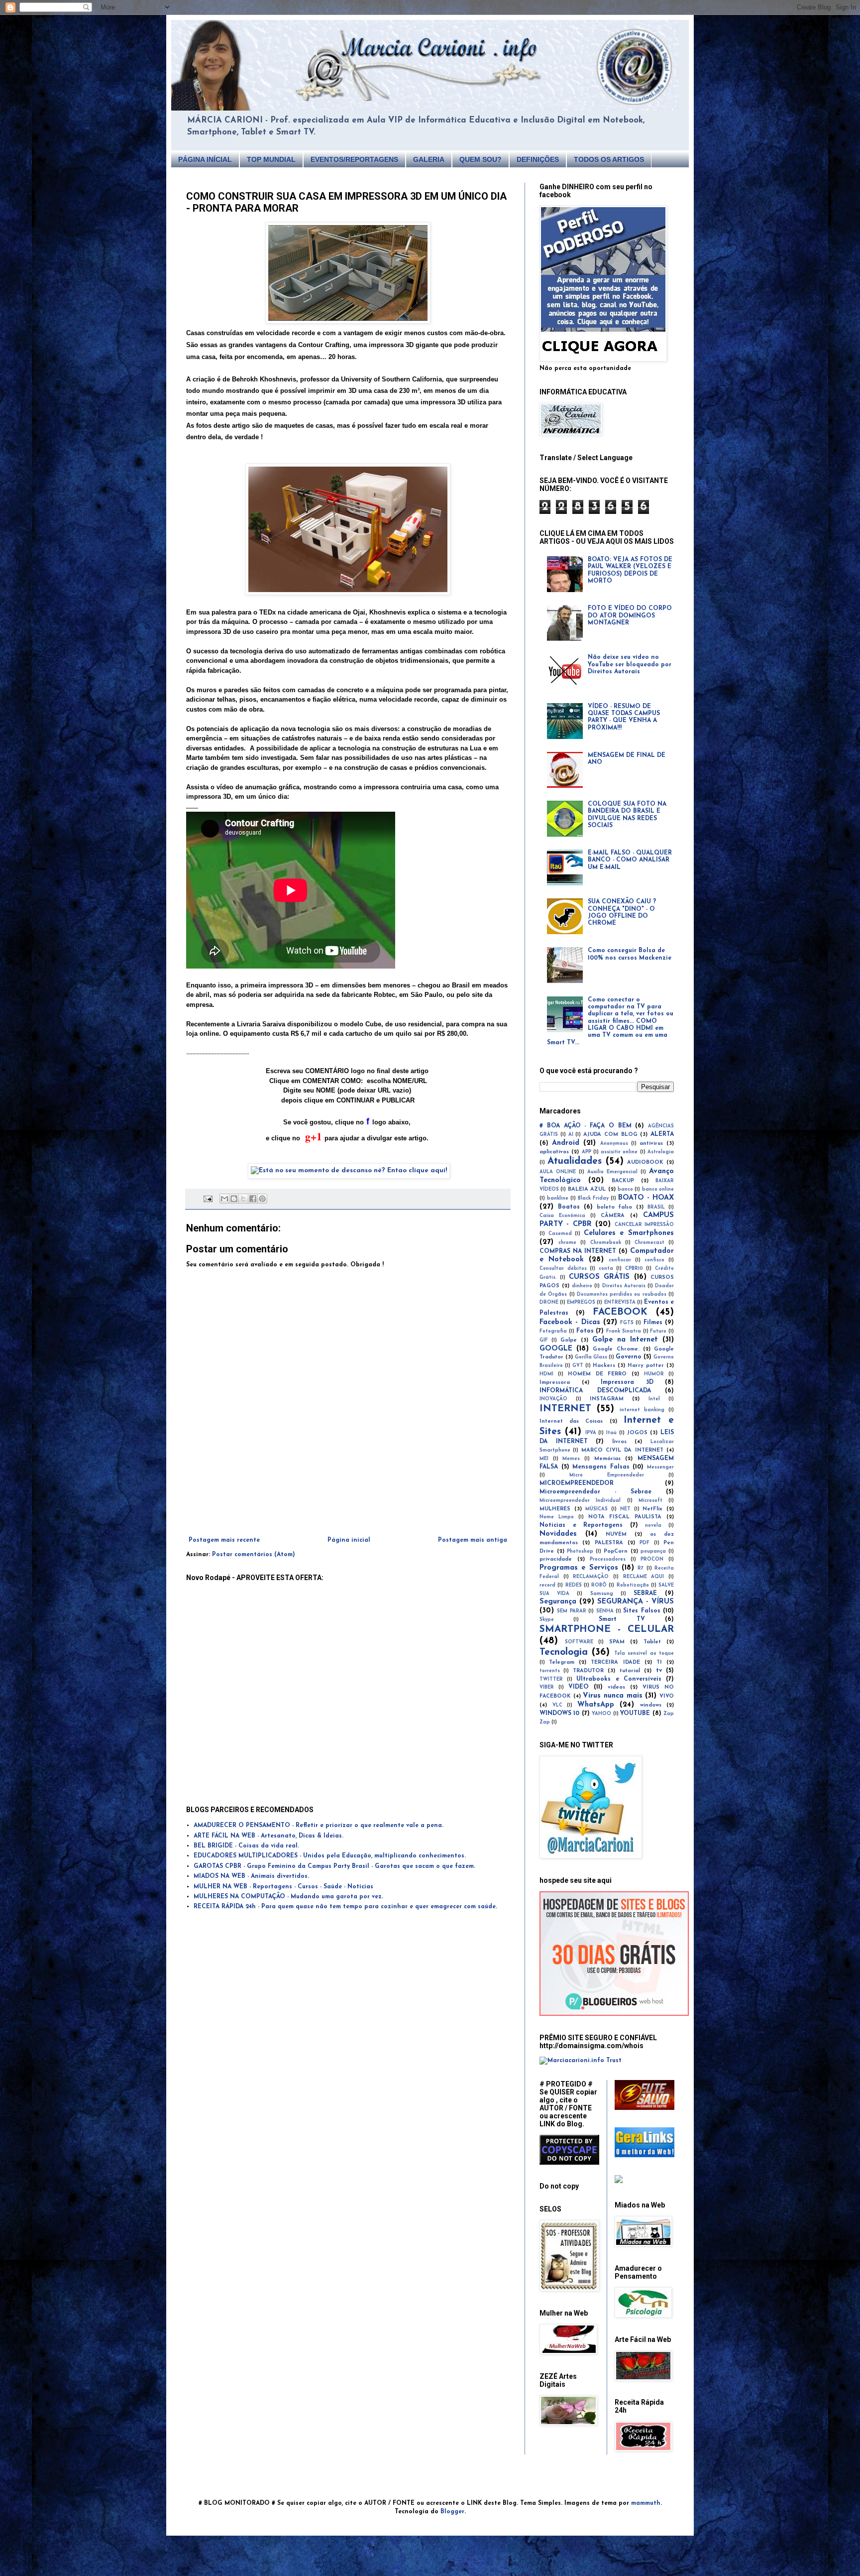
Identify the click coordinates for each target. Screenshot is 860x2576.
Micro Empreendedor (607, 1475)
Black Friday (593, 1198)
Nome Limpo (557, 1517)
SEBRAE (645, 1594)
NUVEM (616, 1534)
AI (571, 1135)
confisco (654, 1260)
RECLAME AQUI (644, 1577)
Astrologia (661, 1152)
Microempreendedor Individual (580, 1501)
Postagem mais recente (224, 1540)
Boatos (569, 1207)
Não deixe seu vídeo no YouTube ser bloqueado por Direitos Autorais (630, 665)
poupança (653, 1551)
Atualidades (575, 1162)
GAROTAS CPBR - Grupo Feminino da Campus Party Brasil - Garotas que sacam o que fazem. (334, 1866)
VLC (557, 1705)
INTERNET (565, 1409)
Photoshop (580, 1551)
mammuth (646, 2503)
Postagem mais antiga (473, 1540)
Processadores (608, 1559)
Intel (654, 1399)
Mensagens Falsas (601, 1467)
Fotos (585, 1331)
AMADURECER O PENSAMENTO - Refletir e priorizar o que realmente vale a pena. (319, 1826)
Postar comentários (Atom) (254, 1555)
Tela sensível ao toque (644, 1654)
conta (606, 1269)
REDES (574, 1585)
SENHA (605, 1611)
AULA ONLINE (558, 1172)
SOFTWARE (579, 1642)
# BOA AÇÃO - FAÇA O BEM (586, 1126)
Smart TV (622, 1619)
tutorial (630, 1671)
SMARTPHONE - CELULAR (607, 1630)
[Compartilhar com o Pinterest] (262, 1199)
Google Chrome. (616, 1349)
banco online (658, 1189)
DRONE (549, 1302)
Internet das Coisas (571, 1421)
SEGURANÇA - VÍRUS (636, 1602)
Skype (547, 1620)
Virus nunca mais (612, 1696)
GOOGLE (556, 1349)
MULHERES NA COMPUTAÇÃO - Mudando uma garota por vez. (288, 1897)
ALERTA (662, 1134)
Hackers (604, 1366)
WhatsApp (596, 1705)
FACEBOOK (620, 1312)
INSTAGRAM (607, 1399)
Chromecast (649, 1243)
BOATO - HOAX (646, 1198)
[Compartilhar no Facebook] (253, 1199)
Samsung (602, 1594)
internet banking (642, 1410)
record (547, 1585)
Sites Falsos (642, 1611)
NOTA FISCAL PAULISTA (625, 1517)
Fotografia (553, 1331)
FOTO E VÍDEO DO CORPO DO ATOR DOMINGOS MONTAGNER (630, 616)
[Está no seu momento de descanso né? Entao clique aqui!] (349, 1170)
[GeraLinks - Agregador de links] (645, 2156)
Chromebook (606, 1243)
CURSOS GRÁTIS (599, 1277)
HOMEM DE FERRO (597, 1374)
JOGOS (637, 1433)
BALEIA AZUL (587, 1189)
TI (659, 1662)
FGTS (627, 1323)
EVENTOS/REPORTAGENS (354, 159)
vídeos (616, 1687)
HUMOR (654, 1374)
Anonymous (614, 1144)
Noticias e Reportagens (581, 1525)
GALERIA (429, 159)
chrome (567, 1243)
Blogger (452, 2512)
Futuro (658, 1331)
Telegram (562, 1662)
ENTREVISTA (620, 1302)
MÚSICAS (596, 1509)
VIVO (667, 1696)
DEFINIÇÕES (538, 159)
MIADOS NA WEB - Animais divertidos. (251, 1876)
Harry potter (646, 1366)
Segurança (558, 1602)
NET (625, 1509)
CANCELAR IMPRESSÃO (644, 1225)
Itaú (611, 1433)
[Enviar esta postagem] (208, 1198)
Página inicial (349, 1540)
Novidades (558, 1534)
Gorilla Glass (591, 1357)
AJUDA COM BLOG (610, 1135)
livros (619, 1442)
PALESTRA (609, 1543)
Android (566, 1143)
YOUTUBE (635, 1714)
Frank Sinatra (624, 1331)
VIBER (547, 1687)
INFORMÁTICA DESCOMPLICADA (595, 1391)
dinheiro (582, 1286)
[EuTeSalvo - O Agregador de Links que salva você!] (645, 2108)
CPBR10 (634, 1269)
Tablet (652, 1642)
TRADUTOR (588, 1671)
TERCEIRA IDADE (615, 1662)
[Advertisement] (348, 1509)
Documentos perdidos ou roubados (622, 1294)
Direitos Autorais (624, 1286)
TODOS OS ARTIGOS (609, 159)
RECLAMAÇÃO (591, 1577)
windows (651, 1705)
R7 (641, 1568)
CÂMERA (613, 1216)
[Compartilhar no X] (243, 1199)
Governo (629, 1357)
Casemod (560, 1234)
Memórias (607, 1459)
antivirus (651, 1144)
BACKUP (623, 1181)
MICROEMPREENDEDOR (577, 1483)
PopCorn (616, 1551)
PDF (645, 1543)
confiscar (620, 1260)
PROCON (652, 1559)
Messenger (660, 1467)
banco (625, 1189)
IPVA (591, 1433)
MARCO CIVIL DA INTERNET (622, 1450)
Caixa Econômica (562, 1216)
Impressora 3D (627, 1382)
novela (653, 1526)
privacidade (556, 1559)
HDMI (546, 1374)
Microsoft (650, 1501)
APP (587, 1152)
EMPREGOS (581, 1302)
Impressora (555, 1383)
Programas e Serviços (579, 1568)
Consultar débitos (563, 1269)
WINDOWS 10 (559, 1714)
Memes (571, 1459)
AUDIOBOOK (645, 1163)
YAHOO (601, 1714)
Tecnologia (564, 1653)
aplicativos (554, 1152)
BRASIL (656, 1207)
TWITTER (551, 1679)
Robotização (633, 1585)
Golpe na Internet (625, 1340)
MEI (544, 1459)
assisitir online (619, 1152)
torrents (550, 1671)
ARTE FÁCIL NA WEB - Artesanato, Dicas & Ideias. (269, 1836)
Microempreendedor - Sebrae (595, 1492)
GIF (544, 1340)
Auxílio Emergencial (612, 1172)
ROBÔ (599, 1585)
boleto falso (615, 1207)
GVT (578, 1366)
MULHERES (555, 1509)
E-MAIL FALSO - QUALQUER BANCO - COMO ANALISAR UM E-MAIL (630, 860)
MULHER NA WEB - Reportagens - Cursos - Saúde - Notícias (283, 1887)
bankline (558, 1198)
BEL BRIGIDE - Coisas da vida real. (246, 1846)
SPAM (617, 1642)
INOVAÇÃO (553, 1399)
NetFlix (652, 1509)
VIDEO (579, 1687)
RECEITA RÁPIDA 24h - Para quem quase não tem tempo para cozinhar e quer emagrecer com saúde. (345, 1907)
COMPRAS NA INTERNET (578, 1251)
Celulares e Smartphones (629, 1233)
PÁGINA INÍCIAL (205, 159)
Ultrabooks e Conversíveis (619, 1679)
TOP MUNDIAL (271, 159)
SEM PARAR (571, 1611)
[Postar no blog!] (234, 1199)
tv (659, 1671)
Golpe (569, 1340)
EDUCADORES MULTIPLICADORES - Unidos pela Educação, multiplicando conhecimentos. (330, 1856)
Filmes (653, 1323)
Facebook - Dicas (570, 1322)
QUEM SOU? (481, 159)
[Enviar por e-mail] (224, 1199)
